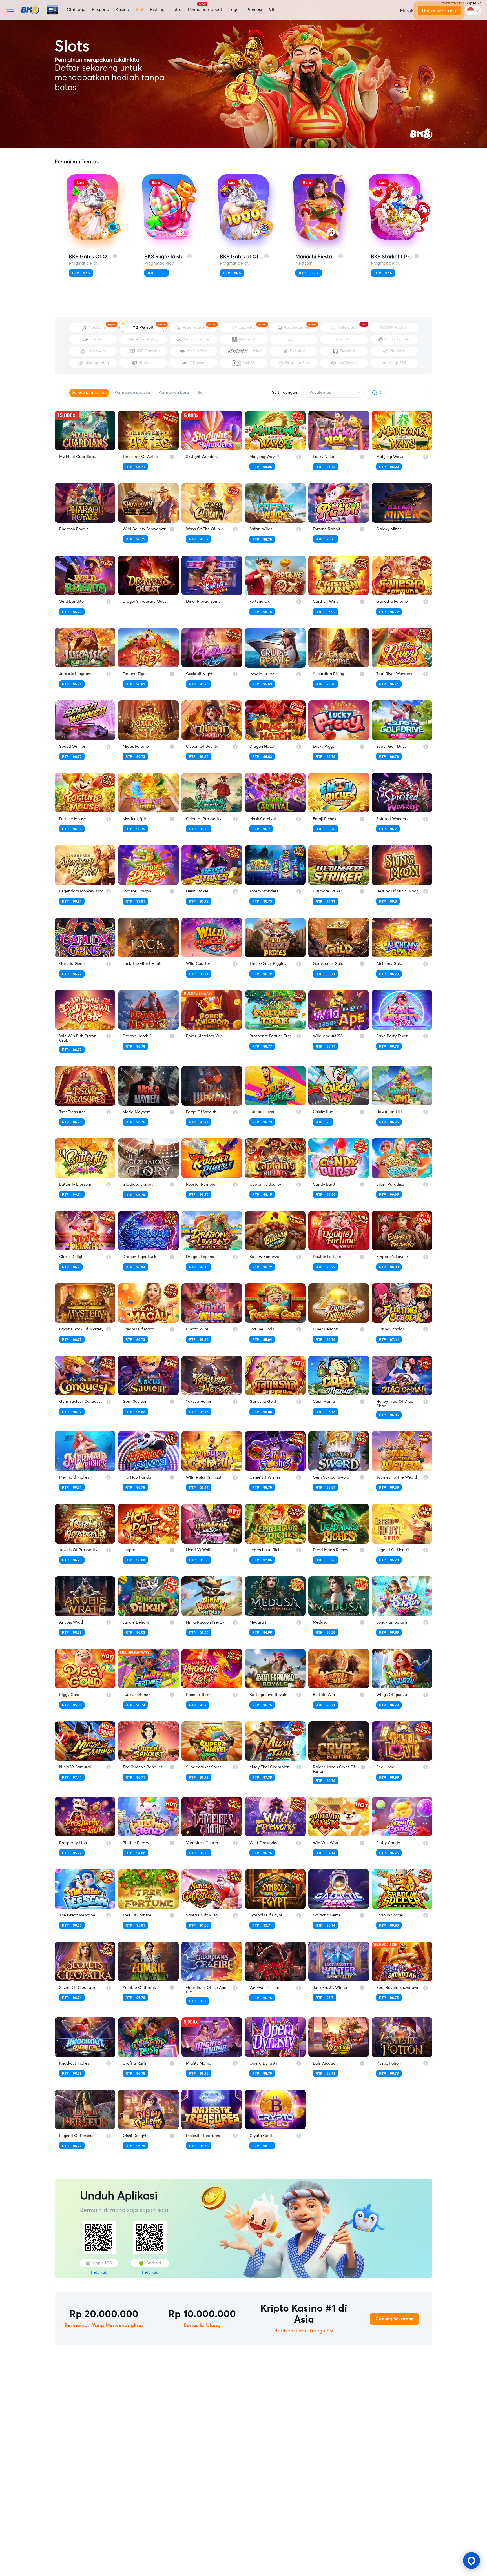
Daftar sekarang (439, 11)
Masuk (407, 11)
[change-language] (473, 11)
